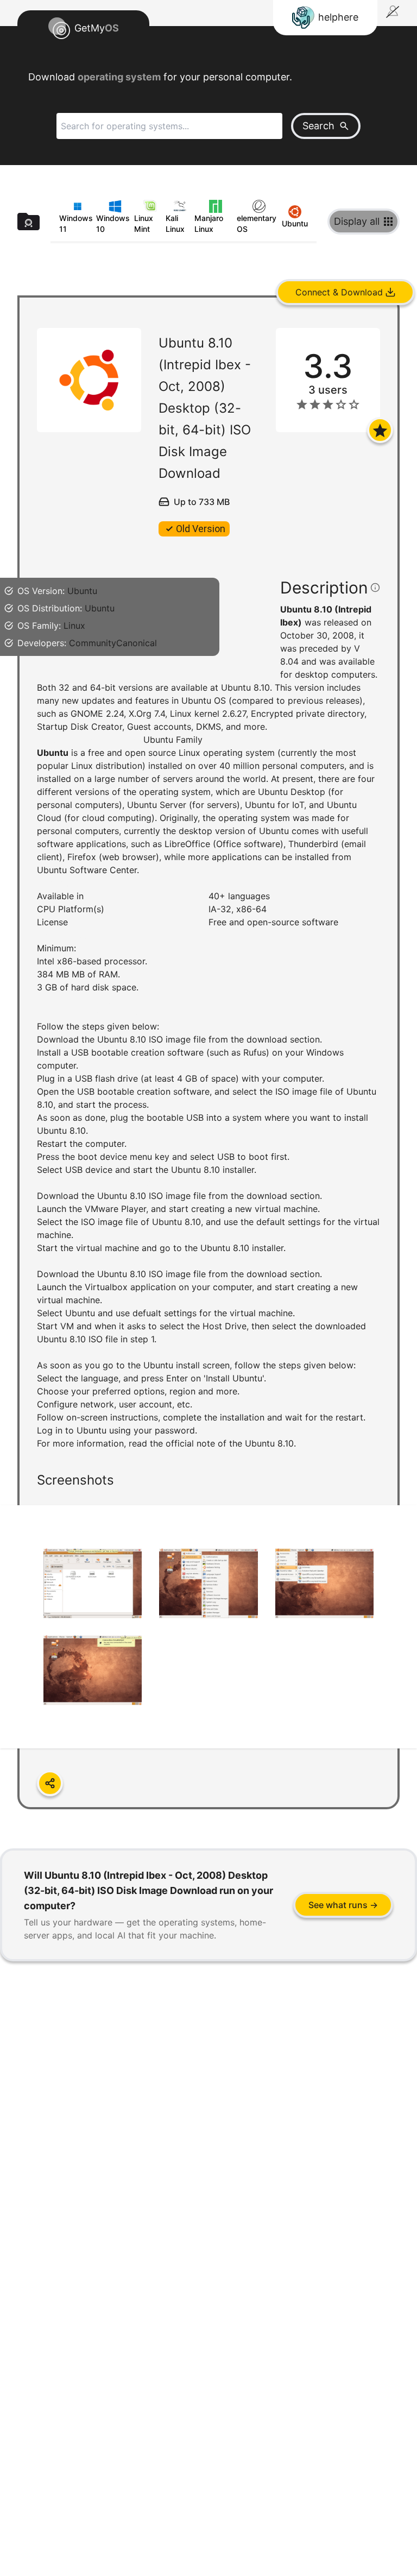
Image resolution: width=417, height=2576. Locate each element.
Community (93, 643)
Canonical (137, 643)
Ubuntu (82, 591)
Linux (74, 626)
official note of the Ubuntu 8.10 (230, 1443)
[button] (208, 1063)
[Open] (380, 430)
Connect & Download (339, 292)
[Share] (50, 1783)
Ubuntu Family (173, 740)
